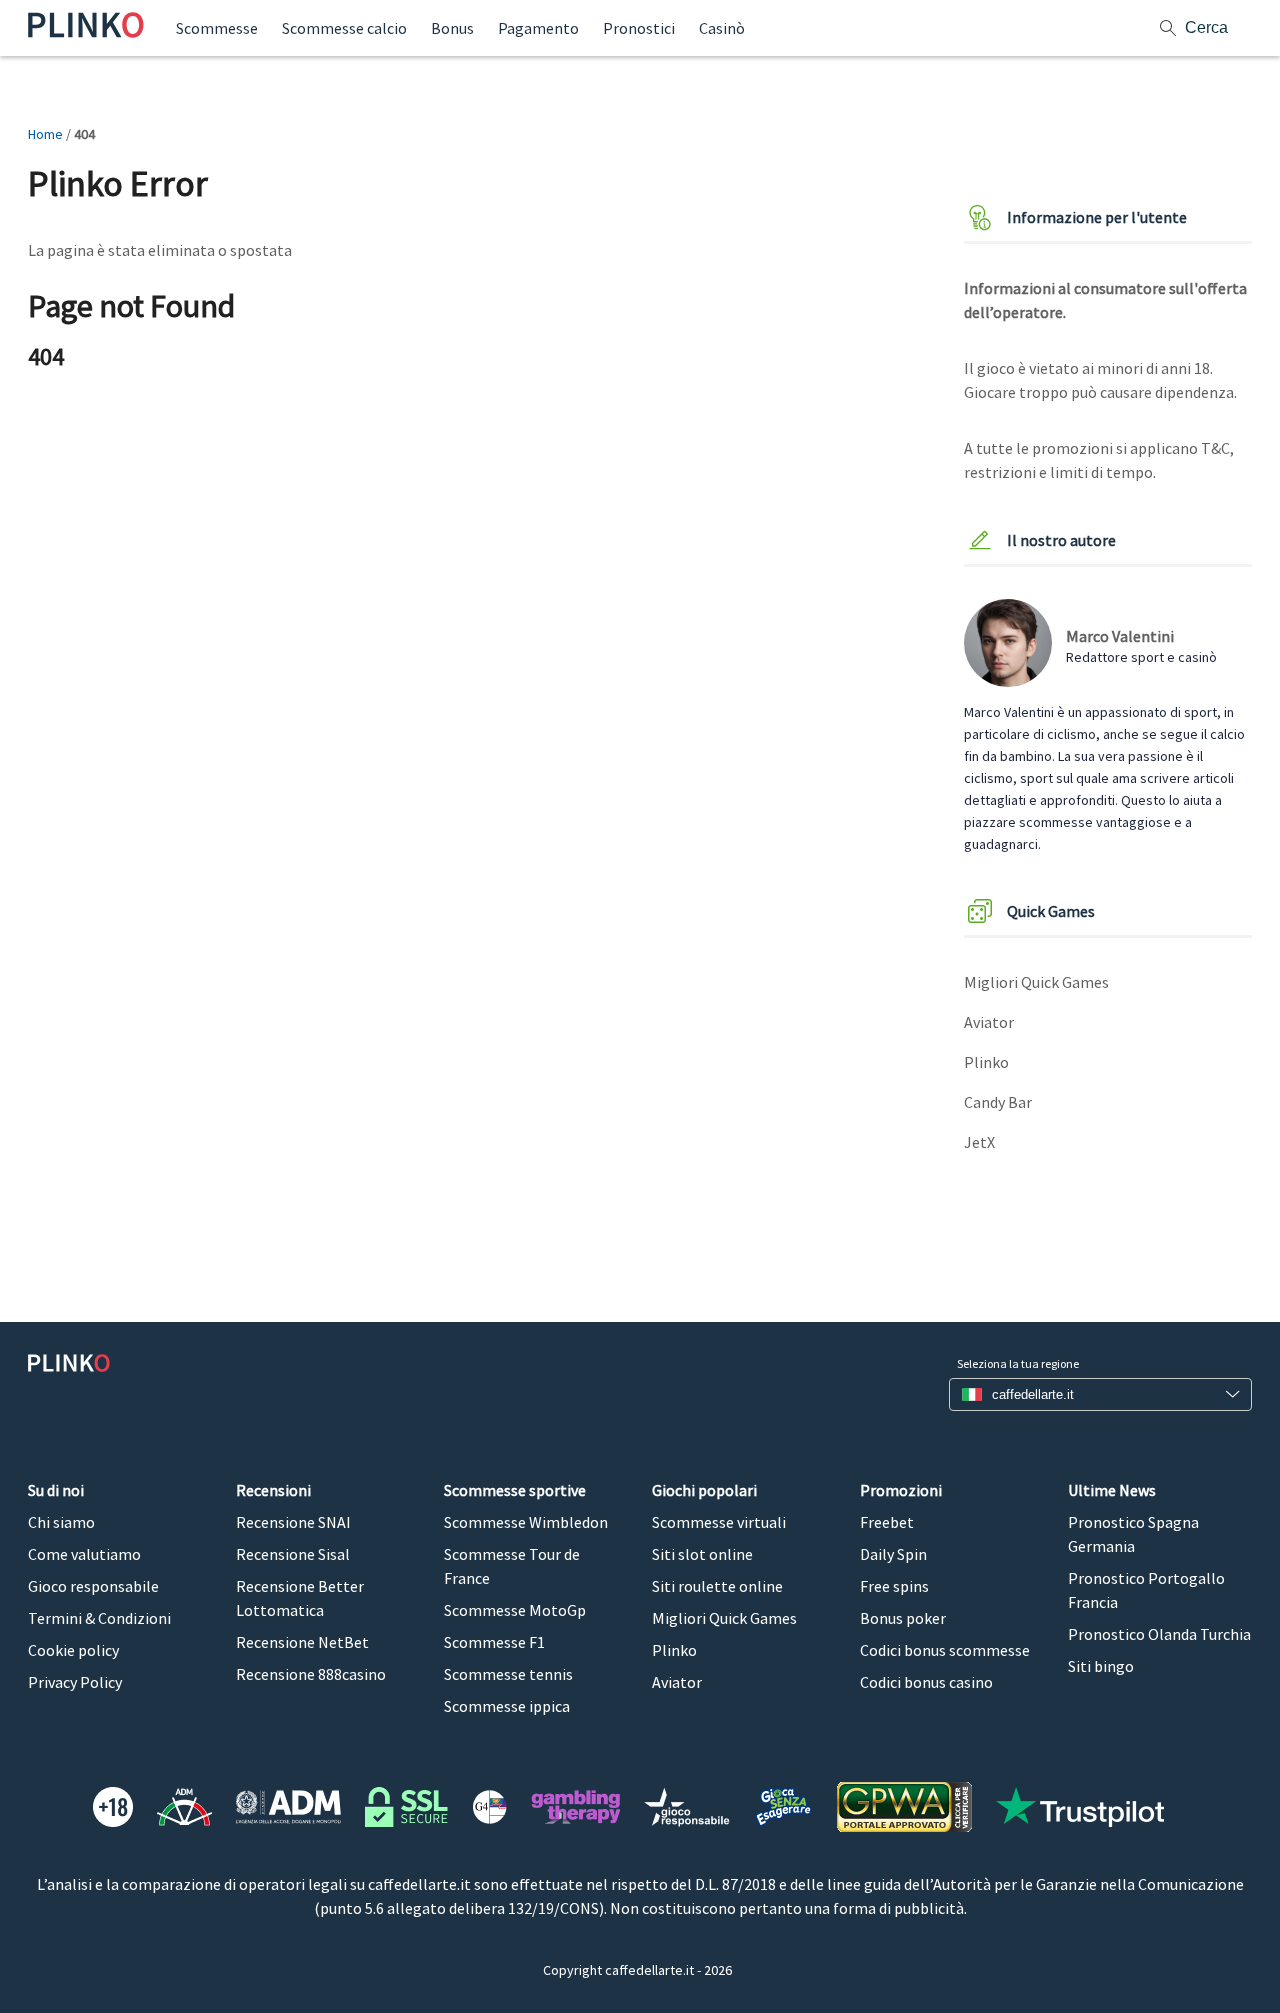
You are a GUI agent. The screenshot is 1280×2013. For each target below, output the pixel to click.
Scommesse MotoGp (515, 1610)
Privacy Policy (75, 1682)
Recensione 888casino (311, 1674)
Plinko (986, 1062)
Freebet (887, 1522)
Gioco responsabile (93, 1586)
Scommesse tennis (508, 1674)
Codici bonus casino (926, 1682)
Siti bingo (1101, 1666)
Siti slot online (702, 1554)
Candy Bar (998, 1102)
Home (45, 134)
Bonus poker (903, 1618)
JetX (979, 1142)
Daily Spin (893, 1554)
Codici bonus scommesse (945, 1650)
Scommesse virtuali (719, 1522)
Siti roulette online (717, 1586)
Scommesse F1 (494, 1642)
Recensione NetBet (302, 1642)
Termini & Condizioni (99, 1618)
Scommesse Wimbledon (526, 1522)
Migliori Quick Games (1036, 982)
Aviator (989, 1022)
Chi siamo (61, 1522)
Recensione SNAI (293, 1522)
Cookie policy (73, 1650)
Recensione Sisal (293, 1554)
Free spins (894, 1586)
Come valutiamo (84, 1554)
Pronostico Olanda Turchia (1159, 1634)
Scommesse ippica (507, 1706)
